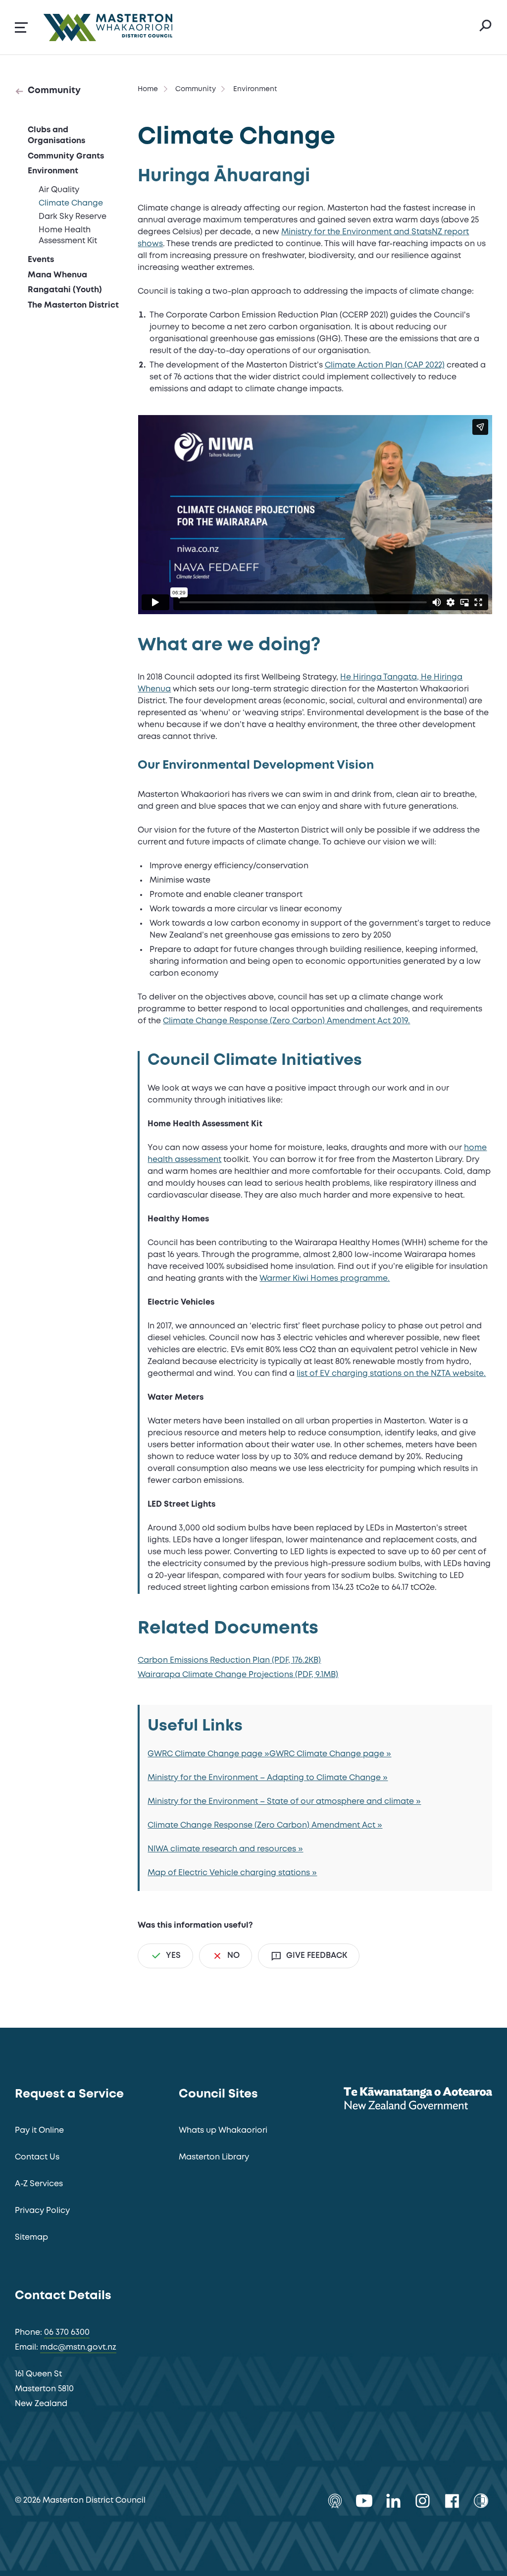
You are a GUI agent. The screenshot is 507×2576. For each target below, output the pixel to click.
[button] (21, 27)
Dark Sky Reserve (73, 217)
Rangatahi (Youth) (65, 290)
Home (148, 89)
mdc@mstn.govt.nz (78, 2347)
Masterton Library (214, 2157)
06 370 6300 (67, 2333)
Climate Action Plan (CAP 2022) (385, 365)
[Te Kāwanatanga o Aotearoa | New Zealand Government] (418, 2100)
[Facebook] (452, 2501)
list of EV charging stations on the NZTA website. (391, 1374)
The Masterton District (73, 305)
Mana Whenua (57, 275)
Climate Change (71, 203)
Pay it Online (39, 2130)
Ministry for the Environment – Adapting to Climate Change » (268, 1778)
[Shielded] (481, 2501)
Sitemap (31, 2237)
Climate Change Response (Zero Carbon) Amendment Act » (265, 1825)
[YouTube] (364, 2501)
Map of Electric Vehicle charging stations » (232, 1873)
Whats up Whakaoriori (223, 2130)
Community (54, 91)
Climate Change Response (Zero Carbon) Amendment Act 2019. (286, 1021)
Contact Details (63, 2296)
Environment (53, 171)
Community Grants (66, 156)
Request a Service (69, 2094)
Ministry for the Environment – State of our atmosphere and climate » (284, 1802)
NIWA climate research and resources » (225, 1849)
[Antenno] (335, 2501)
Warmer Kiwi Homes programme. (325, 1279)
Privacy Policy (42, 2211)
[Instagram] (423, 2501)
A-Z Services (39, 2184)
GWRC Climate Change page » (208, 1754)
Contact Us (37, 2157)
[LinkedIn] (393, 2501)
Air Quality (59, 190)
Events (41, 260)
